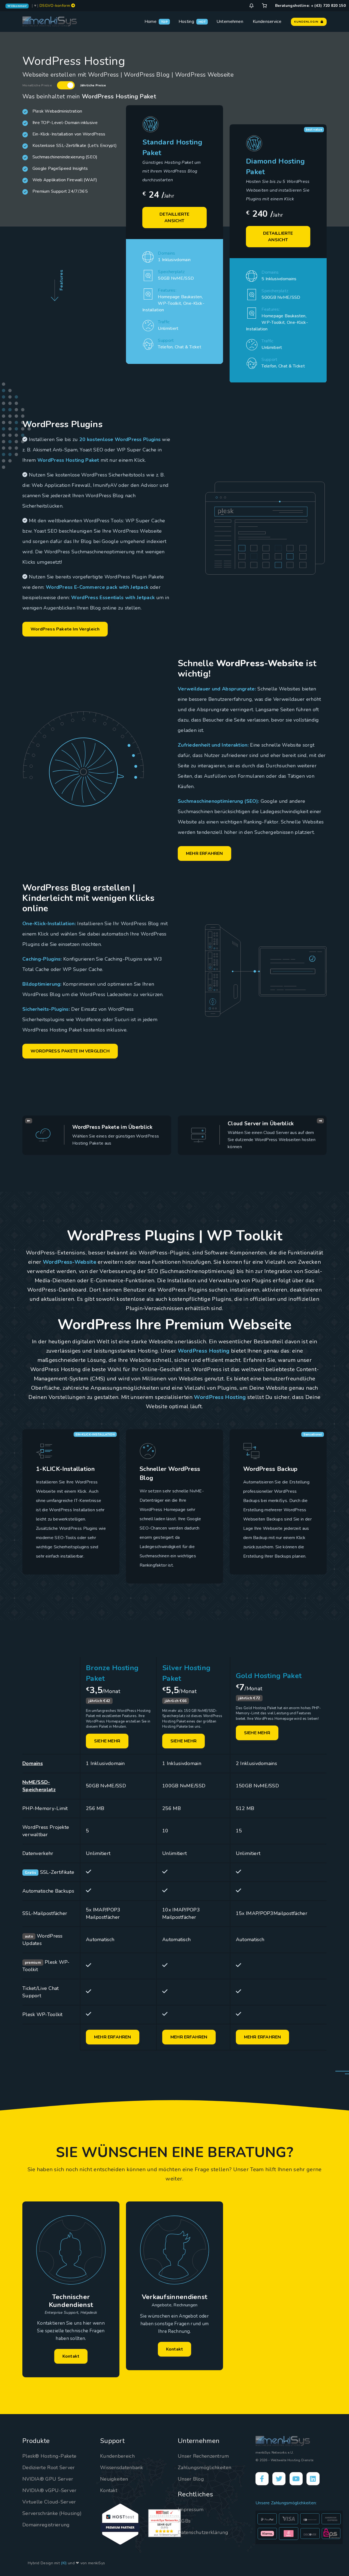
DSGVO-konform (55, 6)
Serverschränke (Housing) (52, 2513)
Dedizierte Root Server (49, 2468)
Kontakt (71, 2356)
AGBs (184, 2521)
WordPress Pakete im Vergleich (65, 629)
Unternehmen (230, 22)
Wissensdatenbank (122, 2468)
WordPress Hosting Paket (68, 460)
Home (151, 22)
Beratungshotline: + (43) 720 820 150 (310, 6)
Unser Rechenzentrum (203, 2456)
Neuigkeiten (114, 2479)
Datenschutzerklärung (203, 2532)
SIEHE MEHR (107, 1741)
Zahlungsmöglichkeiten (204, 2468)
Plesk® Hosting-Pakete (49, 2456)
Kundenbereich (117, 2456)
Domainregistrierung (46, 2525)
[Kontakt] (251, 6)
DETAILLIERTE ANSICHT (174, 218)
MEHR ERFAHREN (204, 853)
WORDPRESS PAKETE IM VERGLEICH (70, 1051)
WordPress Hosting (204, 1351)
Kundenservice (267, 22)
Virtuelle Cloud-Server (49, 2502)
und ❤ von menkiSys (86, 2563)
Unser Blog (191, 2479)
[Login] (264, 6)
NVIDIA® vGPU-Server (49, 2490)
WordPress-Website (70, 1262)
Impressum (191, 2509)
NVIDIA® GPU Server (48, 2479)
